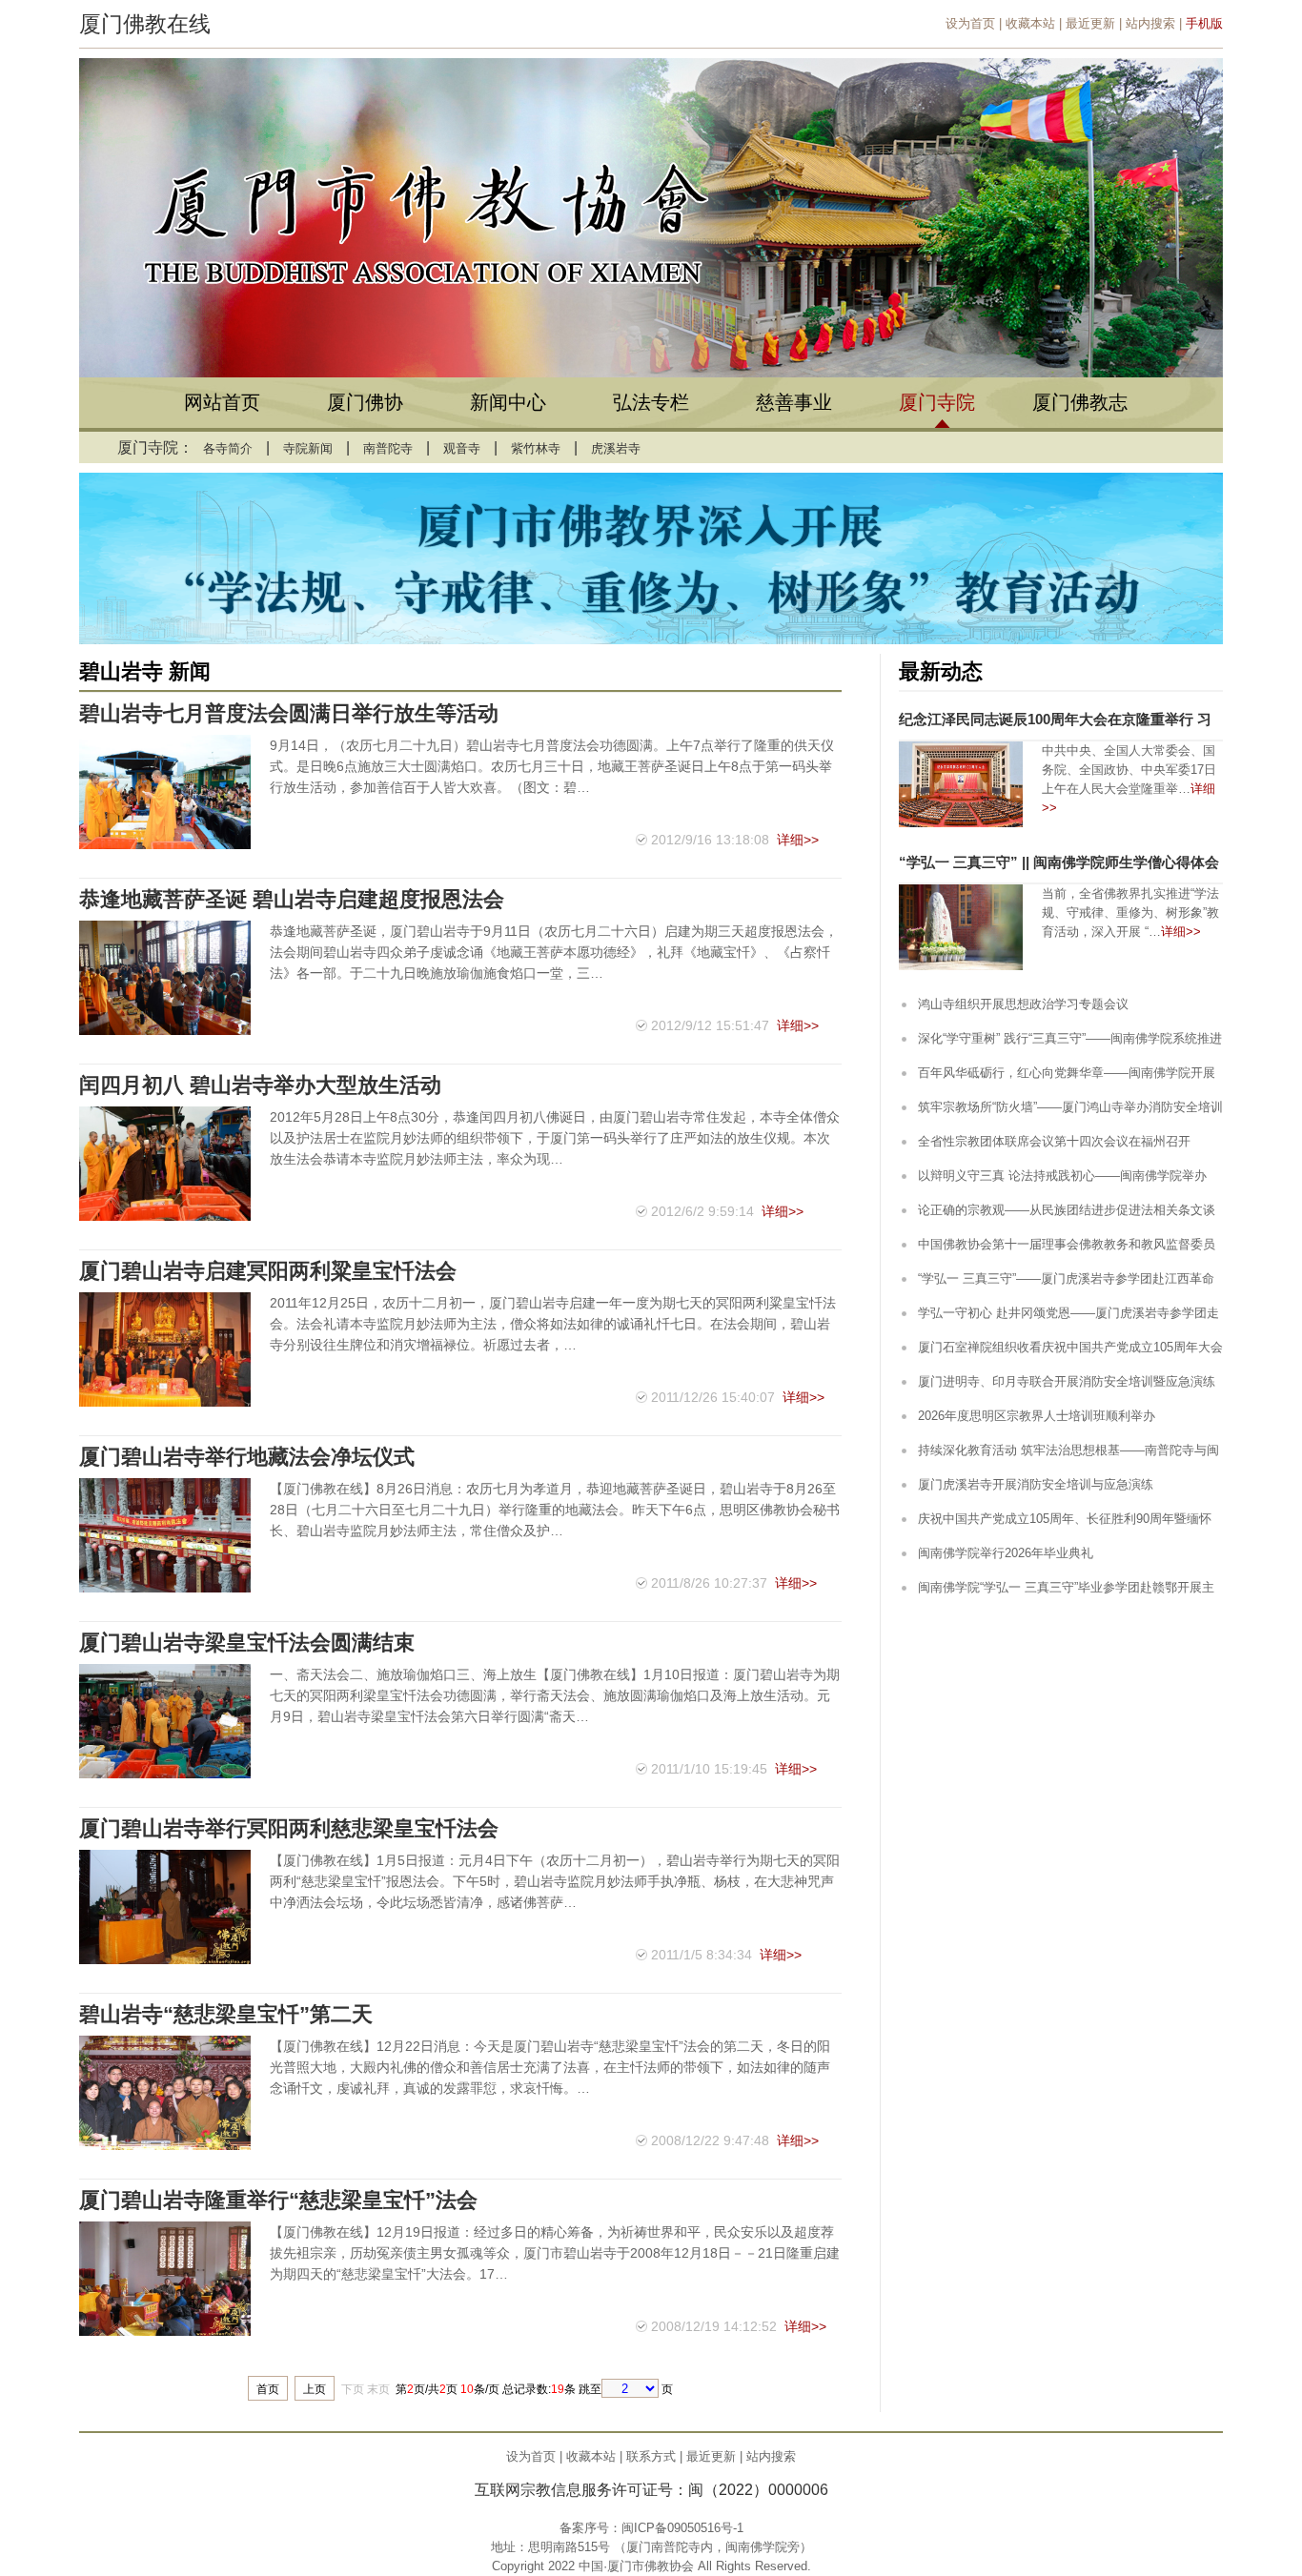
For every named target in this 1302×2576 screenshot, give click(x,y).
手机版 (1204, 23)
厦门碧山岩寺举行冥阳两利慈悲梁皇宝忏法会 (289, 1828)
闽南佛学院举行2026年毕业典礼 (1006, 1553)
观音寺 (462, 448)
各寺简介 (228, 448)
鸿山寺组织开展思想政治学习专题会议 (1023, 1004)
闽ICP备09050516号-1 (682, 2528)
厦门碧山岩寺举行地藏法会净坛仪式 (247, 1457)
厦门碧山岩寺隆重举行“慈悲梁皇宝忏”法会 (278, 2200)
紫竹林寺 (536, 448)
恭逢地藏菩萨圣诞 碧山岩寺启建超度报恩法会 (292, 899)
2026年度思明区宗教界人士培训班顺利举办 (1037, 1416)
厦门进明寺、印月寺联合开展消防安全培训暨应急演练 (1067, 1381)
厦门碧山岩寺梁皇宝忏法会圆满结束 (247, 1643)
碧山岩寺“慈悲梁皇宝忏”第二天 (226, 2014)
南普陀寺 (388, 448)
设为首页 (970, 23)
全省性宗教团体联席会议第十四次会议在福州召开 (1054, 1141)
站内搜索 (1150, 23)
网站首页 (222, 402)
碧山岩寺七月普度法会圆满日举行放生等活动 (289, 713)
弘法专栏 (651, 402)
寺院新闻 (308, 448)
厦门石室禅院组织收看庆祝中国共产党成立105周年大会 (1070, 1347)
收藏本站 (1030, 23)
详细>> (798, 840)
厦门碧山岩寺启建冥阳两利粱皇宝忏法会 (268, 1271)
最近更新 (1090, 23)
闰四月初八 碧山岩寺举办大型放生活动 (260, 1085)
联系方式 (651, 2456)
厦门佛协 (365, 402)
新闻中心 (508, 402)
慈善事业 (794, 402)
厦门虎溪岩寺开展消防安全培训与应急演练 (1036, 1484)
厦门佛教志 (1080, 402)
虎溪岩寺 (616, 448)
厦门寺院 (937, 402)
